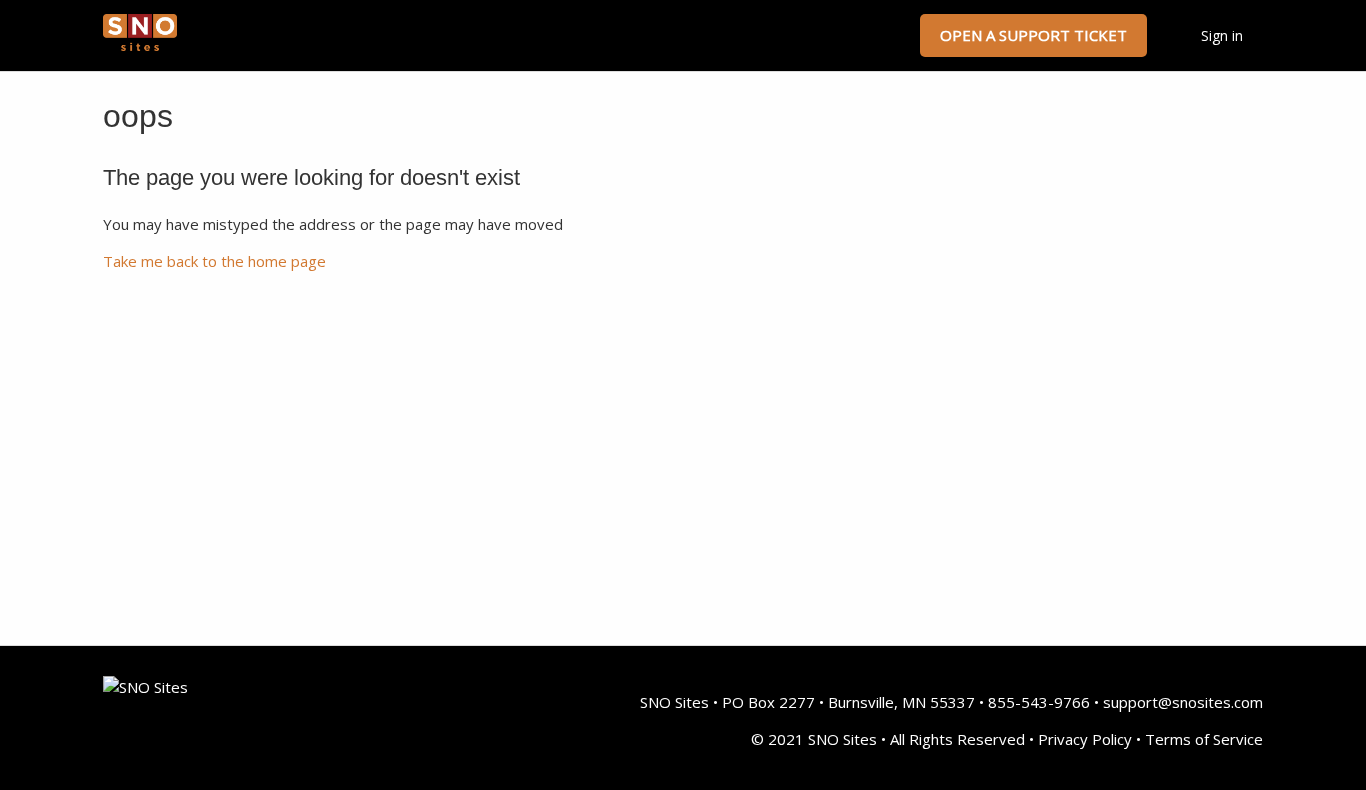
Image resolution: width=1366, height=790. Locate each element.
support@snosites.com (1183, 702)
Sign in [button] (1222, 35)
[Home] (140, 45)
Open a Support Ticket (1033, 35)
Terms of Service (1204, 739)
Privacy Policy (1085, 739)
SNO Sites (674, 702)
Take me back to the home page (214, 261)
